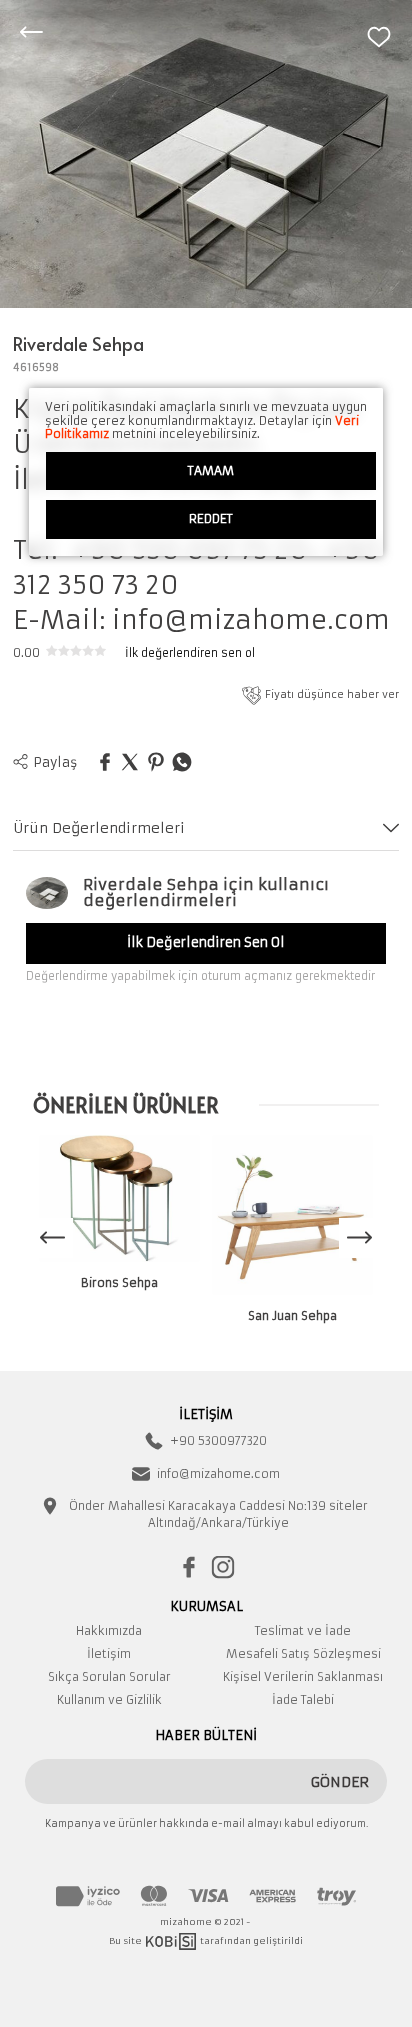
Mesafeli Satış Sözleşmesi (303, 1654)
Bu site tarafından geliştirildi (206, 1940)
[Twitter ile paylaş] (130, 763)
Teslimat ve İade (303, 1631)
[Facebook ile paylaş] (105, 763)
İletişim (109, 1654)
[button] (359, 1238)
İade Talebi (303, 1700)
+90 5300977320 (218, 1441)
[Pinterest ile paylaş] (156, 763)
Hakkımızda (109, 1631)
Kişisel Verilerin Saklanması (303, 1677)
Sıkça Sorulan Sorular (109, 1677)
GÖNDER (340, 1782)
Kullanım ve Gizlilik (109, 1700)
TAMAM (211, 470)
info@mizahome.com (218, 1474)
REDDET (211, 518)
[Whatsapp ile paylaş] (182, 763)
